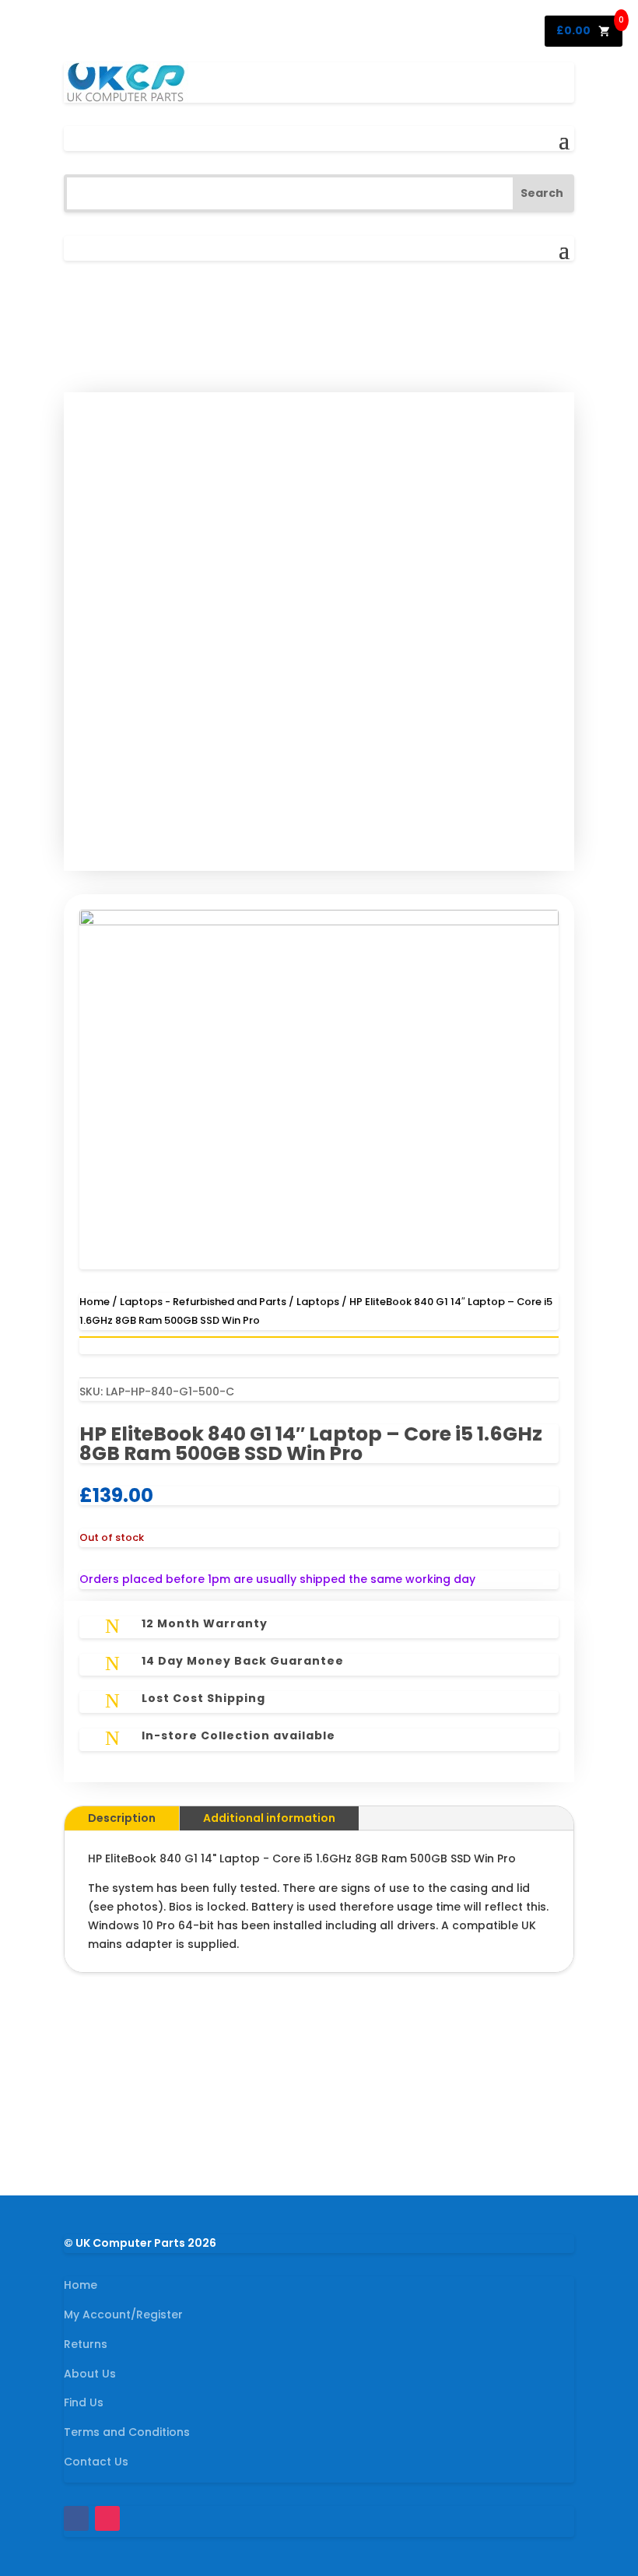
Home (95, 1302)
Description (122, 1818)
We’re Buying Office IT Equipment (319, 2093)
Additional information (269, 1818)
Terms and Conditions (127, 2432)
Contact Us (96, 2462)
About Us (90, 2374)
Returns (86, 2344)
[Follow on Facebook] (76, 2518)
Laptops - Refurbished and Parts (203, 1302)
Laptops (318, 1302)
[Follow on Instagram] (107, 2518)
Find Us (84, 2402)
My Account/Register (123, 2315)
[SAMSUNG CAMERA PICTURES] (319, 921)
